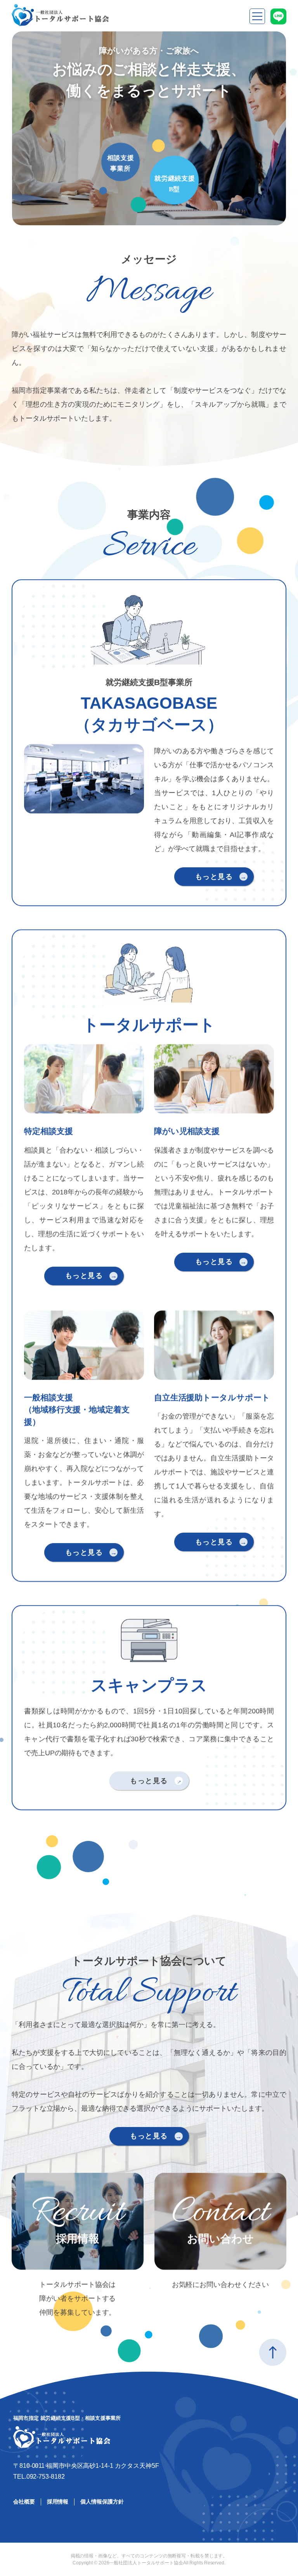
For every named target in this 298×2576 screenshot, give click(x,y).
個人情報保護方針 (102, 2502)
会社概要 (24, 2502)
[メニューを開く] (257, 16)
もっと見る (214, 876)
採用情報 (58, 2502)
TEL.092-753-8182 (39, 2477)
